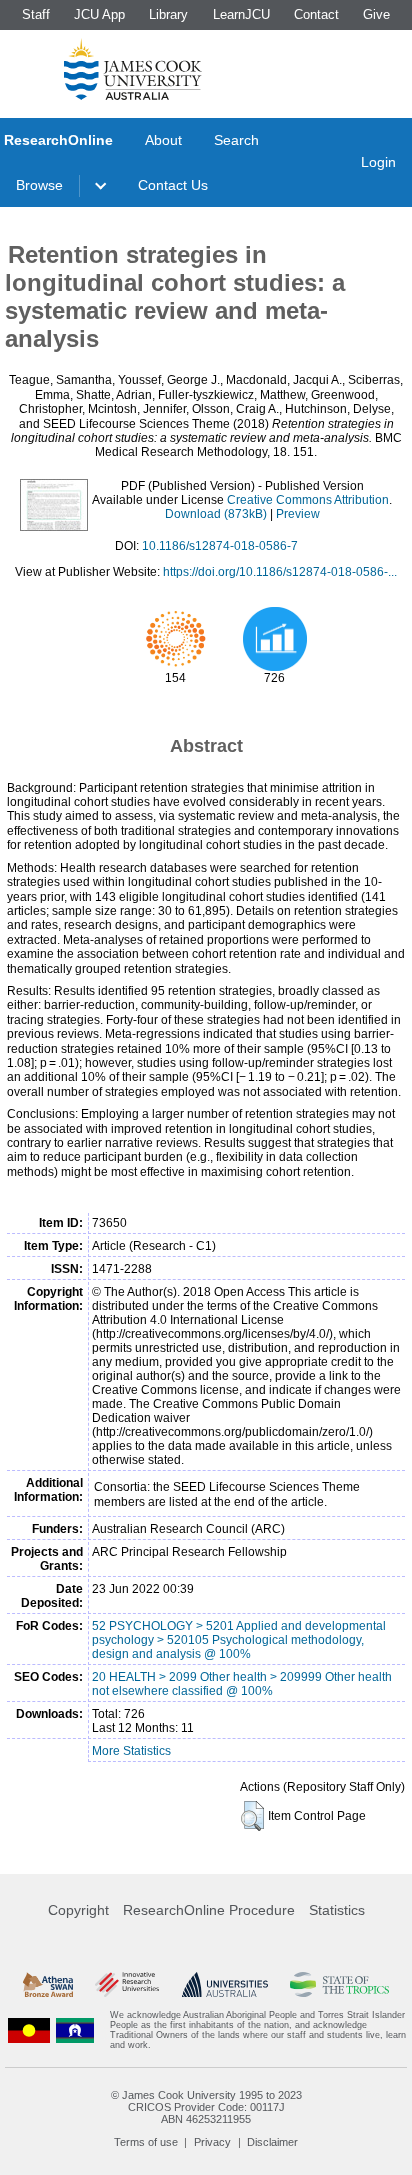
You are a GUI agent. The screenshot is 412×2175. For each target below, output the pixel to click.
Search (236, 140)
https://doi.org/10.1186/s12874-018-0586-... (280, 572)
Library (168, 14)
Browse (39, 185)
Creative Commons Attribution (308, 500)
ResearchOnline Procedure (209, 1910)
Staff (36, 14)
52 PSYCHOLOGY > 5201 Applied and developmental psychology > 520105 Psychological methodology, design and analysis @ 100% (239, 1640)
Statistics (337, 1910)
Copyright (78, 1910)
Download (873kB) (216, 514)
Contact (316, 14)
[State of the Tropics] (339, 1985)
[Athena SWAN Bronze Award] (48, 1985)
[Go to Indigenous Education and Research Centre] (29, 2030)
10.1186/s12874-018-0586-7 (220, 546)
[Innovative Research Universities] (127, 1985)
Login (378, 162)
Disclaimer (272, 2142)
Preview (298, 514)
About (163, 140)
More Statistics (131, 1751)
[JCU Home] (133, 69)
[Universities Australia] (225, 1985)
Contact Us (173, 185)
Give (376, 14)
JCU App (99, 14)
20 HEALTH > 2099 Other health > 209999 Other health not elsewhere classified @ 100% (242, 1684)
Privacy (212, 2142)
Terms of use (146, 2142)
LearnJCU (241, 14)
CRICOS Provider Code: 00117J (206, 2107)
